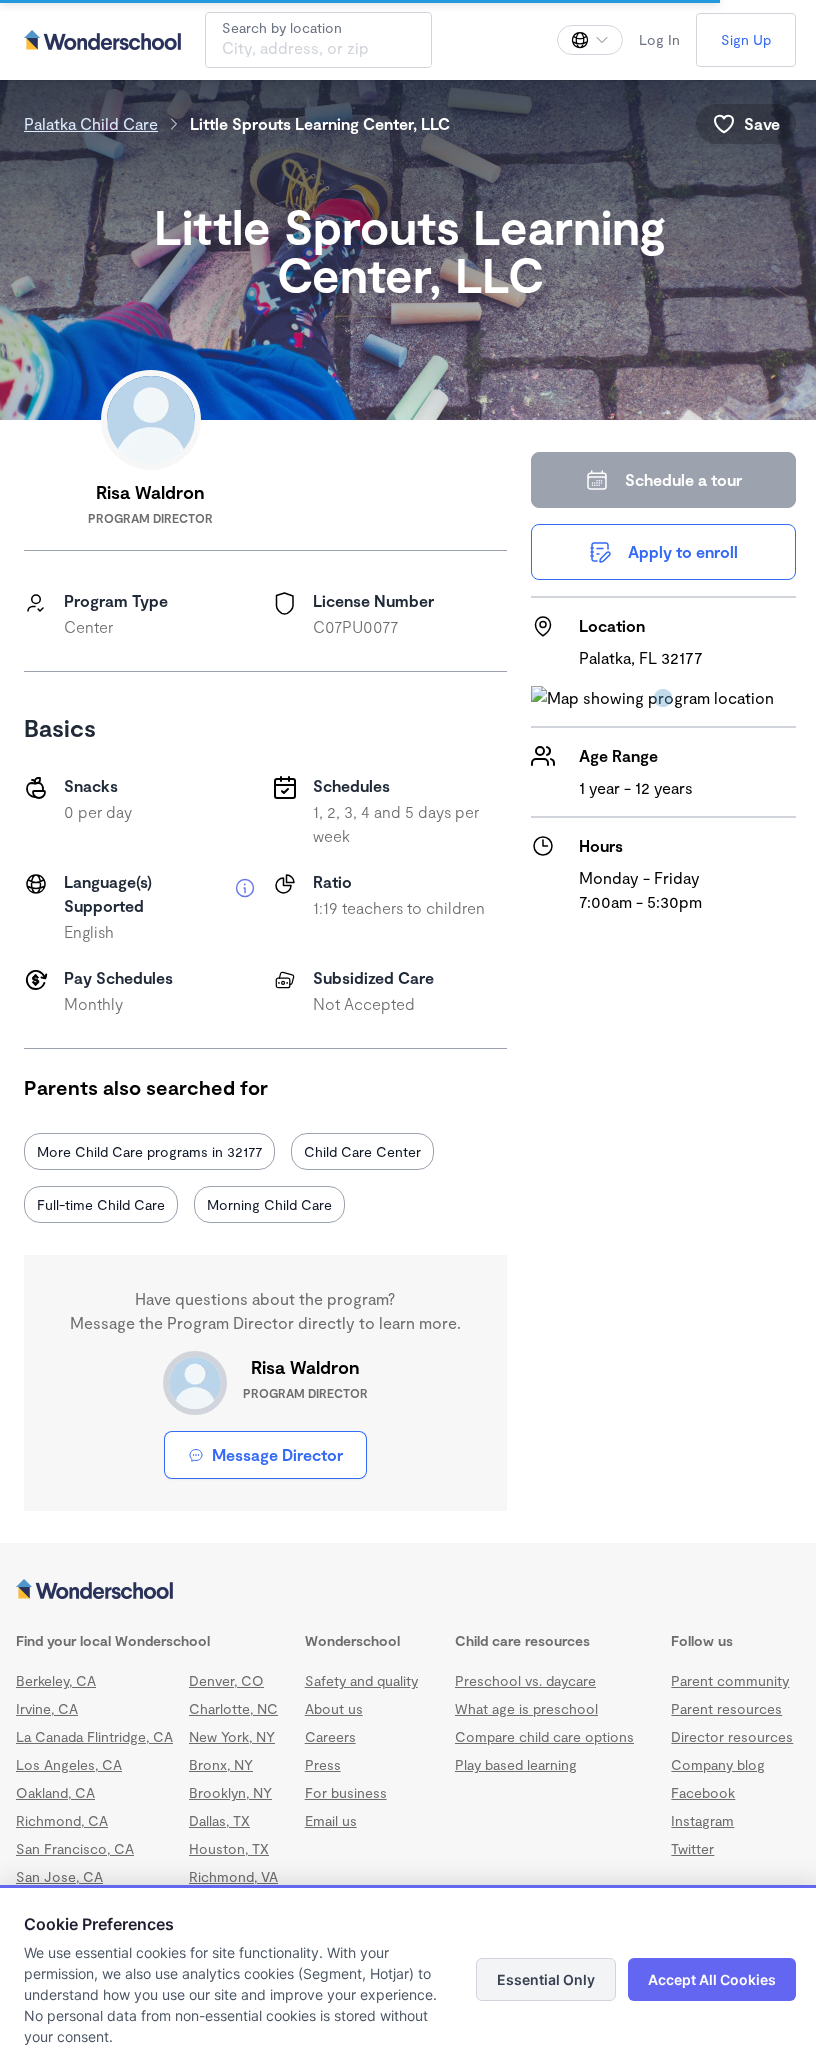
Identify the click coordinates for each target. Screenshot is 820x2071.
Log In (659, 39)
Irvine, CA (47, 1708)
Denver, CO (226, 1680)
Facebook (703, 1792)
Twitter (692, 1848)
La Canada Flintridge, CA (94, 1736)
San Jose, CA (59, 1876)
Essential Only (546, 1979)
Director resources (732, 1736)
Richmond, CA (62, 1820)
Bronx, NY (221, 1764)
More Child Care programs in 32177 (149, 1151)
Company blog (718, 1764)
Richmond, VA (233, 1876)
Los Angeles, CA (69, 1764)
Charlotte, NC (233, 1708)
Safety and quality (361, 1680)
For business (346, 1792)
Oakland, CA (55, 1792)
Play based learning (516, 1764)
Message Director (277, 1454)
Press (323, 1764)
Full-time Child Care (101, 1204)
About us (334, 1708)
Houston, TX (229, 1848)
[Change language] (590, 40)
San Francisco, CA (75, 1848)
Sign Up (746, 39)
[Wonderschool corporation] (410, 1591)
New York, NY (232, 1736)
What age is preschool (526, 1708)
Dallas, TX (219, 1820)
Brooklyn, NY (230, 1792)
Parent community (730, 1680)
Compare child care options (544, 1736)
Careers (330, 1736)
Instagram (702, 1820)
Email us (331, 1820)
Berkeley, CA (56, 1680)
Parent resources (726, 1708)
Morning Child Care (269, 1204)
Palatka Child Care (91, 123)
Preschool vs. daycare (525, 1680)
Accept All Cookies (712, 1979)
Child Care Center (362, 1151)
